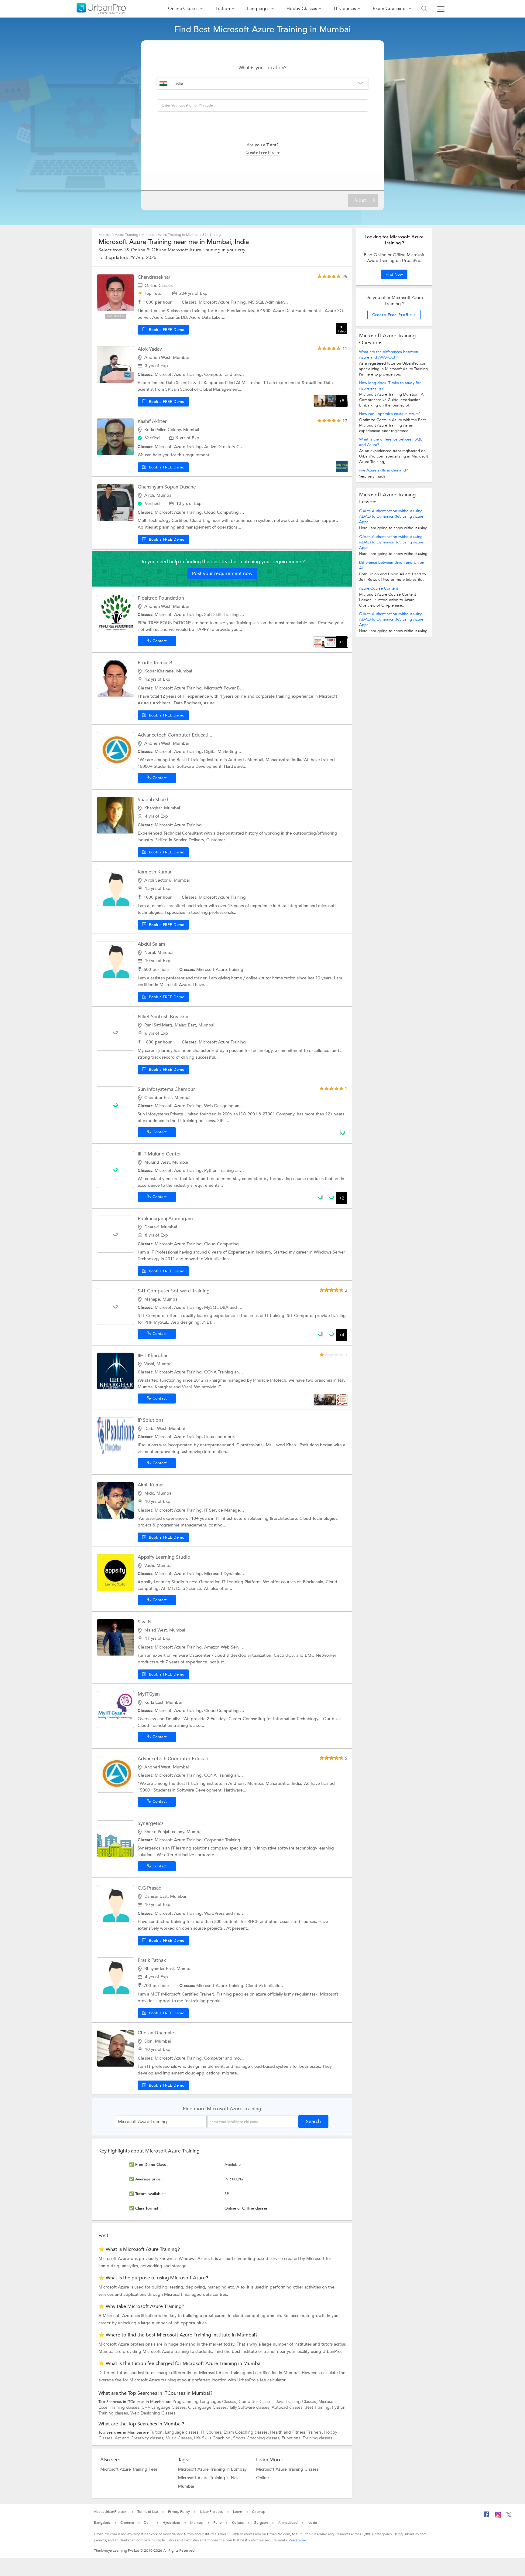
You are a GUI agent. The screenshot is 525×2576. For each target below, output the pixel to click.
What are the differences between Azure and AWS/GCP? (389, 355)
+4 (342, 1335)
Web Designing (220, 1106)
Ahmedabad (288, 2523)
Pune (218, 2523)
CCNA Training (219, 1372)
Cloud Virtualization (265, 1986)
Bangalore (102, 2523)
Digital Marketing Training (230, 752)
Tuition (223, 9)
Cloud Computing (222, 512)
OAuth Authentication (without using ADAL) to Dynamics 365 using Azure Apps (391, 516)
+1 (342, 642)
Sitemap (259, 2512)
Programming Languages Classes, (206, 2402)
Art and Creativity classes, (140, 2438)
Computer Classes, (257, 2402)
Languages (258, 9)
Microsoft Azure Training (119, 235)
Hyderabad (171, 2523)
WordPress (215, 1913)
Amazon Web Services (225, 1647)
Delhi (148, 2523)
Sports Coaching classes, (257, 2438)
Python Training (220, 1171)
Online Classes (183, 9)
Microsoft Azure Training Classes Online (287, 2473)
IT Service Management (228, 1510)
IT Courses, (212, 2432)
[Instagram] (498, 2517)
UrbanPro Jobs (212, 2512)
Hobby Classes (302, 9)
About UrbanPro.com (111, 2512)
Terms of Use (148, 2512)
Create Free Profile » (394, 315)
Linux (210, 1437)
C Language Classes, (209, 2407)
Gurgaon (261, 2523)
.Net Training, (318, 2407)
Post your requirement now (222, 573)
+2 (342, 1198)
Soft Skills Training (222, 615)
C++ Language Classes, (165, 2407)
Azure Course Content (379, 588)
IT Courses (345, 9)
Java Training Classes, (297, 2402)
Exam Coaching (390, 9)
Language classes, (183, 2432)
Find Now (394, 274)
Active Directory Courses (229, 447)
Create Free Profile (262, 152)
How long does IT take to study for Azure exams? (390, 386)
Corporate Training (223, 1840)
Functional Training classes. (307, 2438)
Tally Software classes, (250, 2407)
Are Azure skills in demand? (383, 470)
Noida (312, 2523)
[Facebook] (486, 2516)
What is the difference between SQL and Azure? (391, 442)
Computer (215, 374)
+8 (342, 401)
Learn (238, 2512)
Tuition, (157, 2432)
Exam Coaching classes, (247, 2432)
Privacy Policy (179, 2512)
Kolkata (238, 2523)
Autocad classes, (288, 2407)
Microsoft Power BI (223, 688)
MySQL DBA (217, 1307)
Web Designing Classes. (153, 2413)
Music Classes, (180, 2438)
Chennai (127, 2523)
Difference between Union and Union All (392, 565)
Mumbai (197, 2523)
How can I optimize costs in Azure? (390, 414)
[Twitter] (509, 2516)
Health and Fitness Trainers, (297, 2432)
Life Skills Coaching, (214, 2438)
